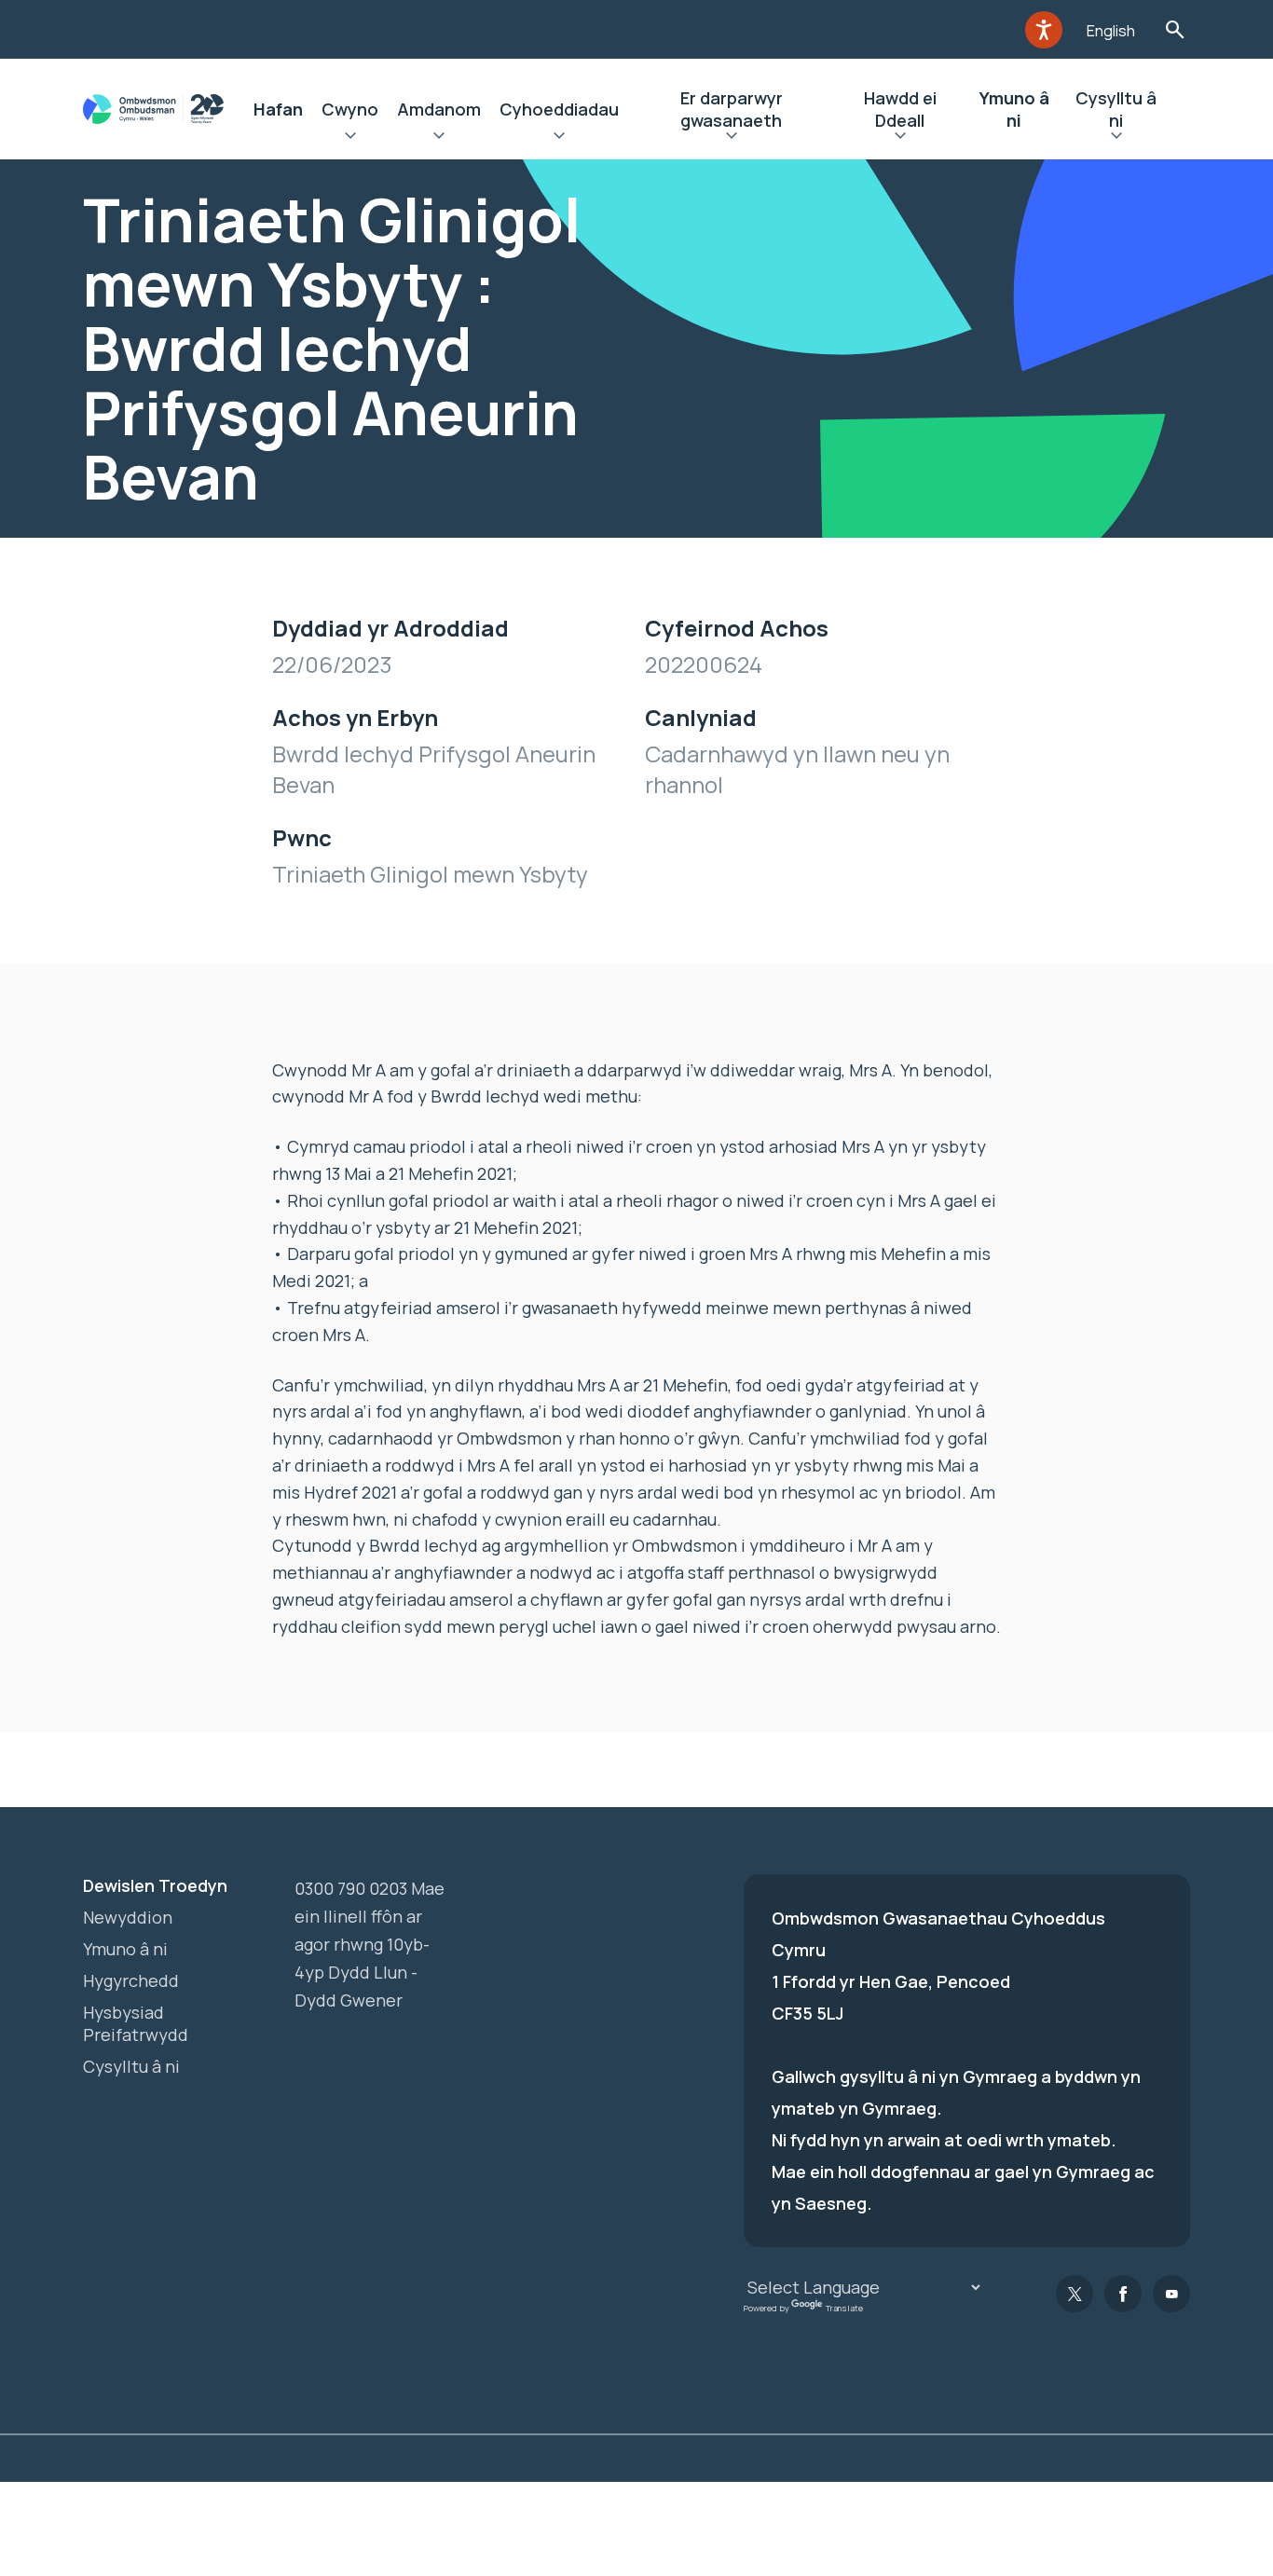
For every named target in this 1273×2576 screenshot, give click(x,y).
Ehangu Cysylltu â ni (1116, 138)
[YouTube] (1171, 2294)
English (1111, 31)
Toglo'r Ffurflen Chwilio (1175, 29)
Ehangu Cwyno (350, 138)
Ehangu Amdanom (439, 138)
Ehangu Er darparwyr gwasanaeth (731, 138)
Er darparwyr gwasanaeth (732, 109)
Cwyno (350, 109)
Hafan (278, 109)
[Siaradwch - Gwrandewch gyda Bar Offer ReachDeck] (1044, 30)
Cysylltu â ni (1116, 109)
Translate (844, 2308)
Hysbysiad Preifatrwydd (136, 2023)
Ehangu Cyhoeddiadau (559, 138)
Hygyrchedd (131, 1980)
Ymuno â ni (1014, 109)
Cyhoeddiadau (559, 109)
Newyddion (128, 1917)
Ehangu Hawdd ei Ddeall (900, 138)
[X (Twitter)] (1075, 2294)
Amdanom (439, 109)
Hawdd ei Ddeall (900, 109)
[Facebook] (1123, 2294)
